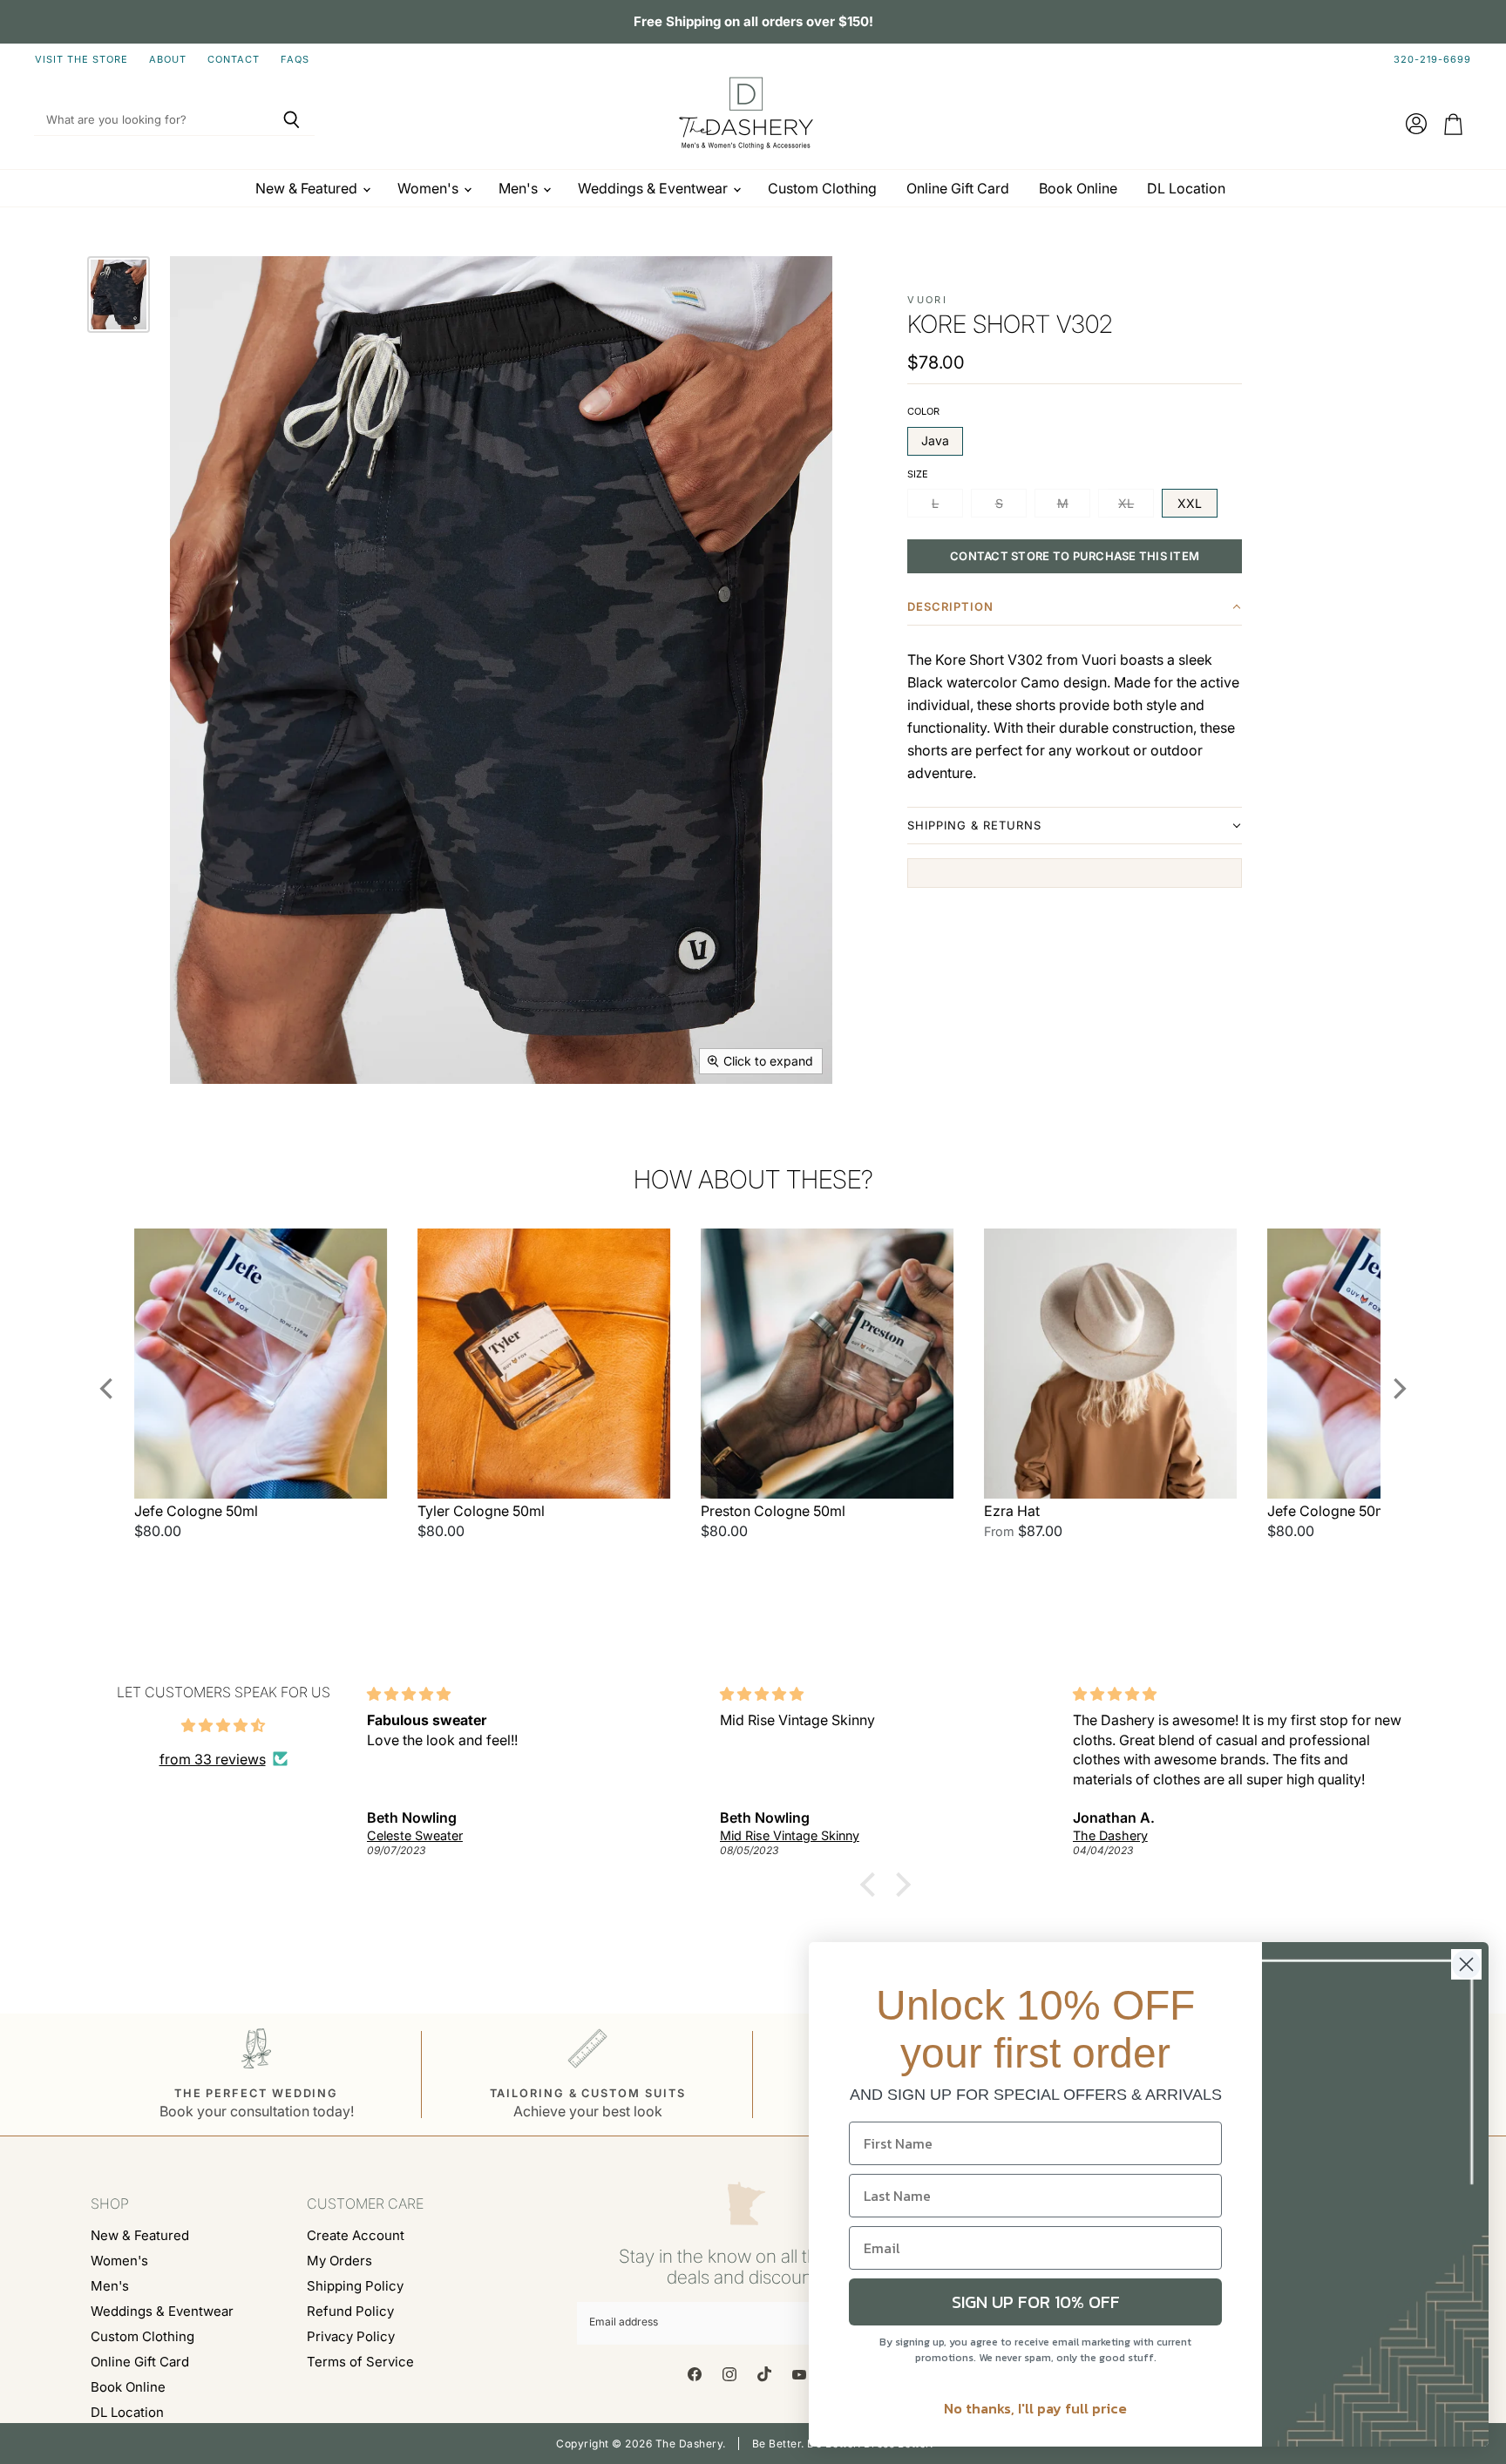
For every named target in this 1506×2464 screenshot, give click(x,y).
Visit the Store (81, 60)
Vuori (927, 300)
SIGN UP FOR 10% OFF (1036, 2302)
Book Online (1078, 188)
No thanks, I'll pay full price (1035, 2408)
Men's (520, 188)
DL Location (1186, 188)
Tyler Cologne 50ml (481, 1511)
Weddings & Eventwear (655, 188)
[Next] (1398, 1388)
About (168, 60)
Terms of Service (360, 2362)
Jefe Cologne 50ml (196, 1511)
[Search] (292, 120)
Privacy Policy (351, 2336)
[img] (223, 1725)
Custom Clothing (822, 188)
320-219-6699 (1432, 60)
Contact (234, 60)
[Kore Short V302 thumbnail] (119, 294)
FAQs (295, 60)
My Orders (339, 2261)
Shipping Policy (355, 2286)
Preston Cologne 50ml (773, 1511)
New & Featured (308, 188)
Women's (430, 188)
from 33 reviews (213, 1759)
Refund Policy (350, 2311)
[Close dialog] (1466, 1964)
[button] (1075, 610)
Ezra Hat (1012, 1511)
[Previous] (108, 1388)
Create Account (356, 2235)
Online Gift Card (958, 188)
